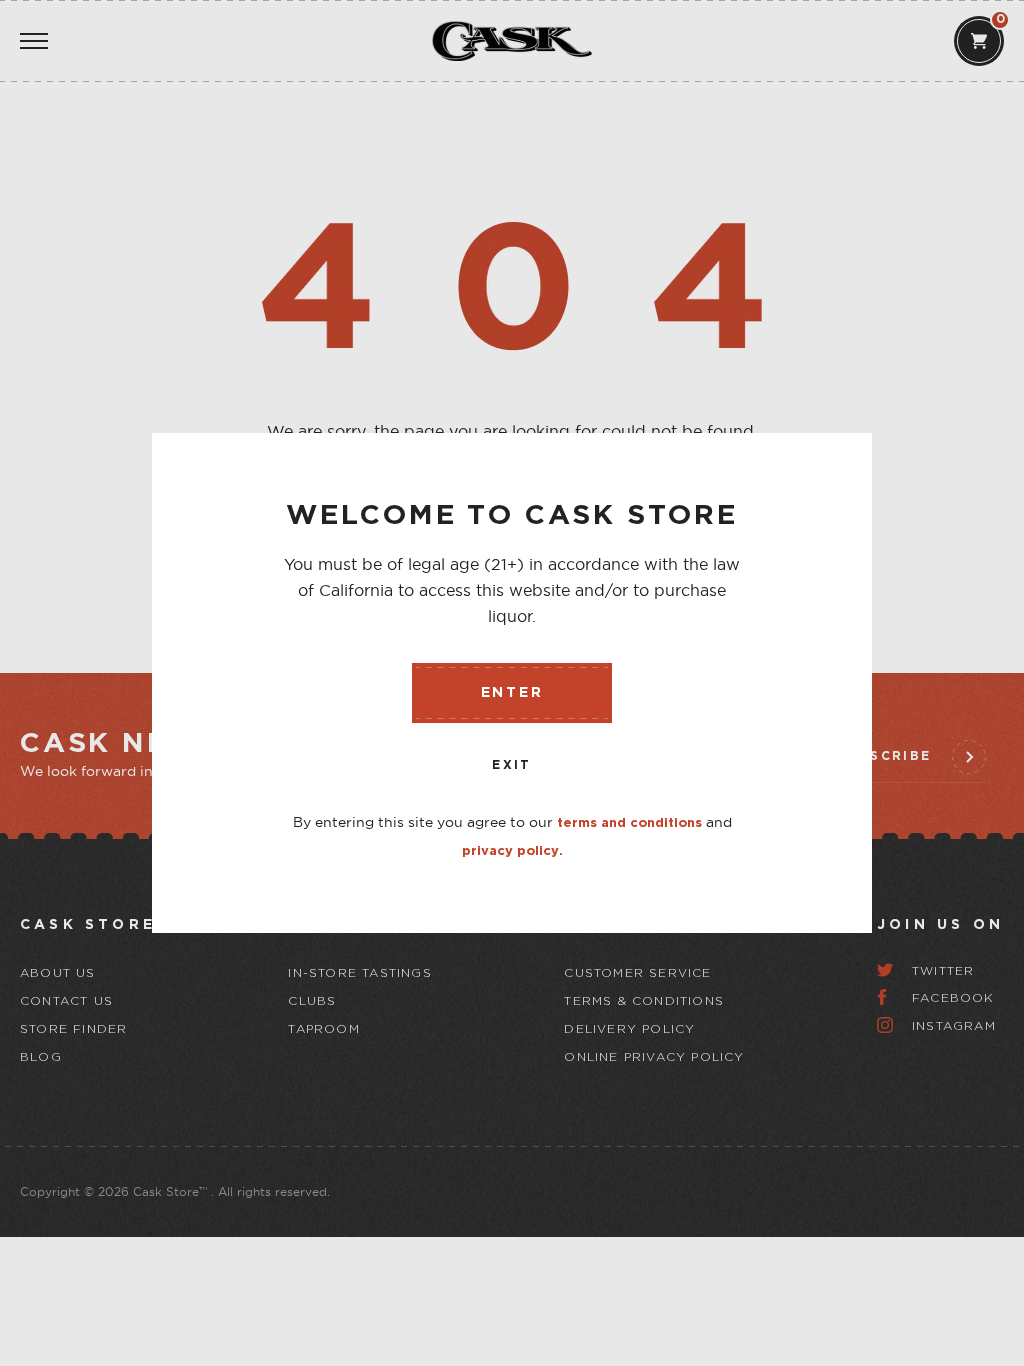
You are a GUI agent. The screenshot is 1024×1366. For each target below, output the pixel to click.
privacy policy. (512, 851)
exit (512, 765)
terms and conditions (629, 823)
